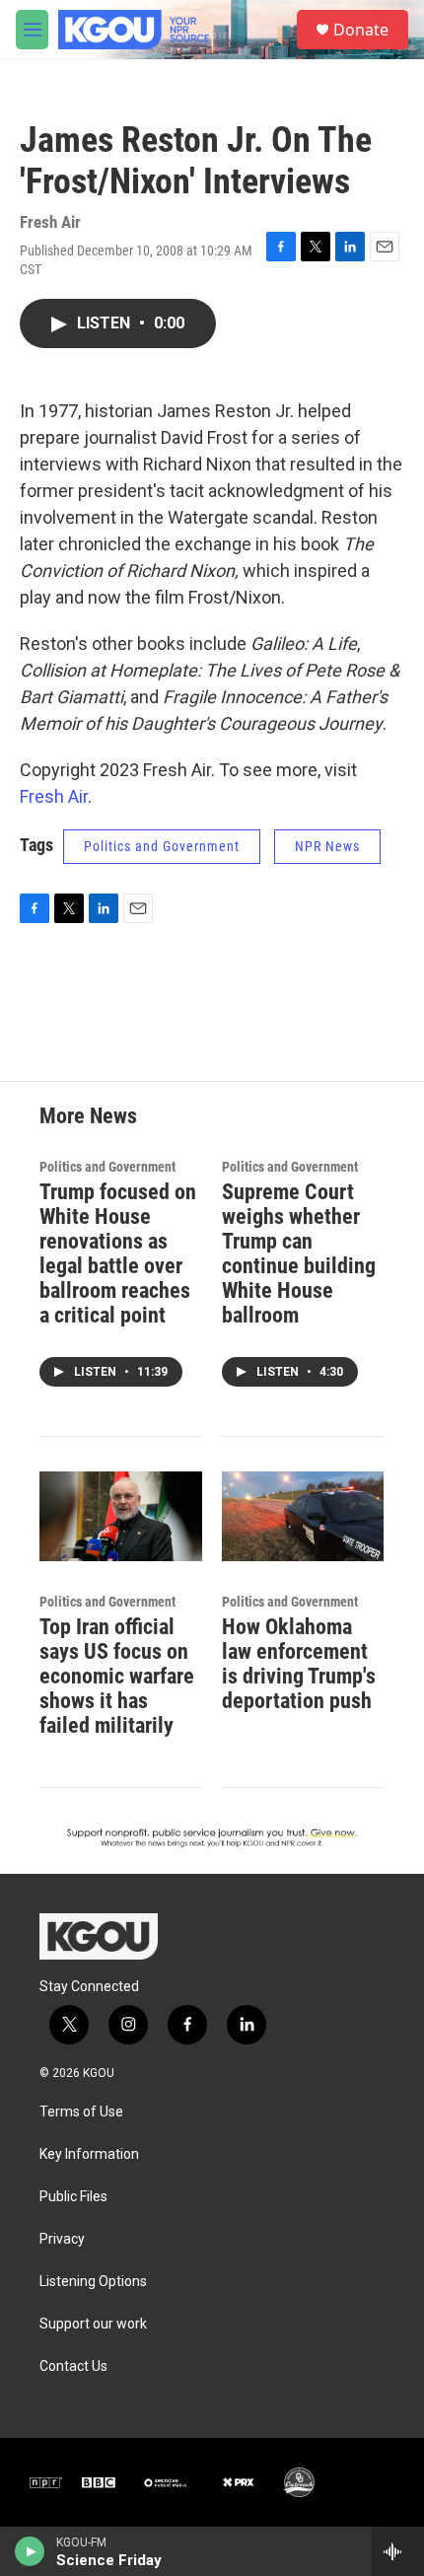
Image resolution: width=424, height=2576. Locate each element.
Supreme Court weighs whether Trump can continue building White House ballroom (299, 1253)
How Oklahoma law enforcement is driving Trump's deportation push (299, 1664)
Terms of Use (81, 2112)
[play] (30, 2551)
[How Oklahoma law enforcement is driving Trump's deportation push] (303, 1517)
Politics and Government (162, 846)
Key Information (89, 2154)
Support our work (93, 2324)
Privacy (62, 2239)
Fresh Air (54, 796)
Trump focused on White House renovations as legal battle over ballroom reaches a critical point (118, 1253)
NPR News (327, 846)
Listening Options (93, 2282)
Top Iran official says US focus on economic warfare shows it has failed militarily (117, 1676)
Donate (361, 30)
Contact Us (73, 2366)
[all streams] (398, 2551)
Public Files (73, 2197)
